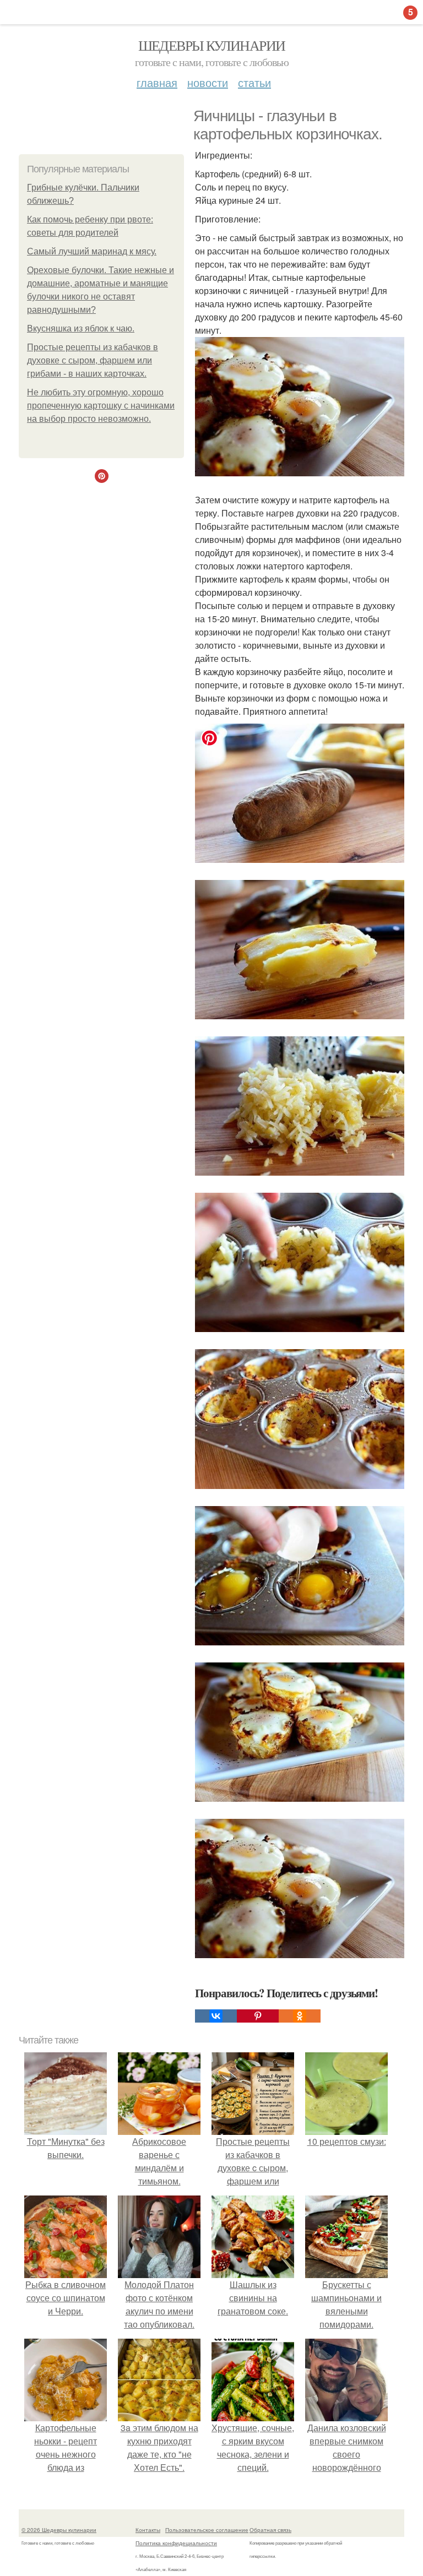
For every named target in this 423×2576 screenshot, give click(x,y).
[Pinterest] (258, 2016)
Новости (208, 82)
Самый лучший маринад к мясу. (92, 251)
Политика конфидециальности (176, 2543)
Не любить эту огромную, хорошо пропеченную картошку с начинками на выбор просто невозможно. (101, 406)
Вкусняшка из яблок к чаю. (81, 328)
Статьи (254, 82)
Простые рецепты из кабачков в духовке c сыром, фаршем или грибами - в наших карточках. (93, 360)
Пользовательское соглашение (207, 2530)
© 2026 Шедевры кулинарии (59, 2530)
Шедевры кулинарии (212, 45)
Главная (157, 82)
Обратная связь (270, 2530)
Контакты (148, 2530)
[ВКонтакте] (216, 2016)
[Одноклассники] (300, 2016)
